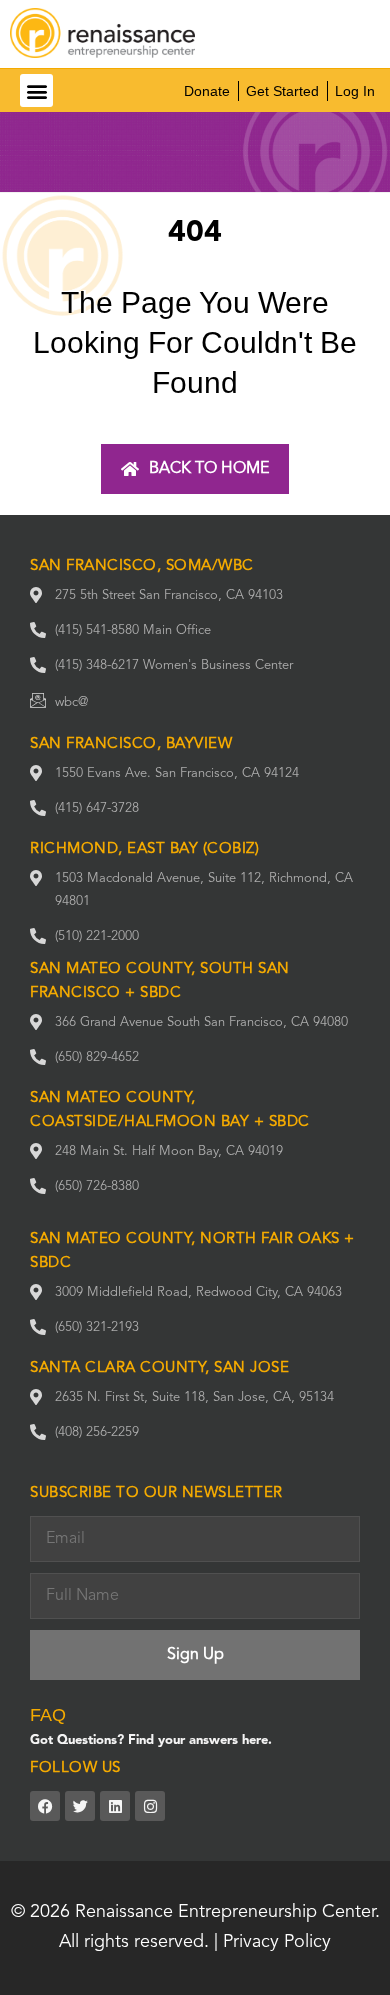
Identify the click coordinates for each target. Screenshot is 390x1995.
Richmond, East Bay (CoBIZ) (144, 849)
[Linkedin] (115, 1806)
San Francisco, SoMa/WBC (142, 566)
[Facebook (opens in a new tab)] (45, 1806)
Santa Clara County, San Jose (159, 1368)
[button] (36, 90)
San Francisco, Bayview (131, 744)
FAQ (48, 1715)
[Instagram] (150, 1806)
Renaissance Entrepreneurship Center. (227, 1912)
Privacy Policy (277, 1942)
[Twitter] (80, 1806)
